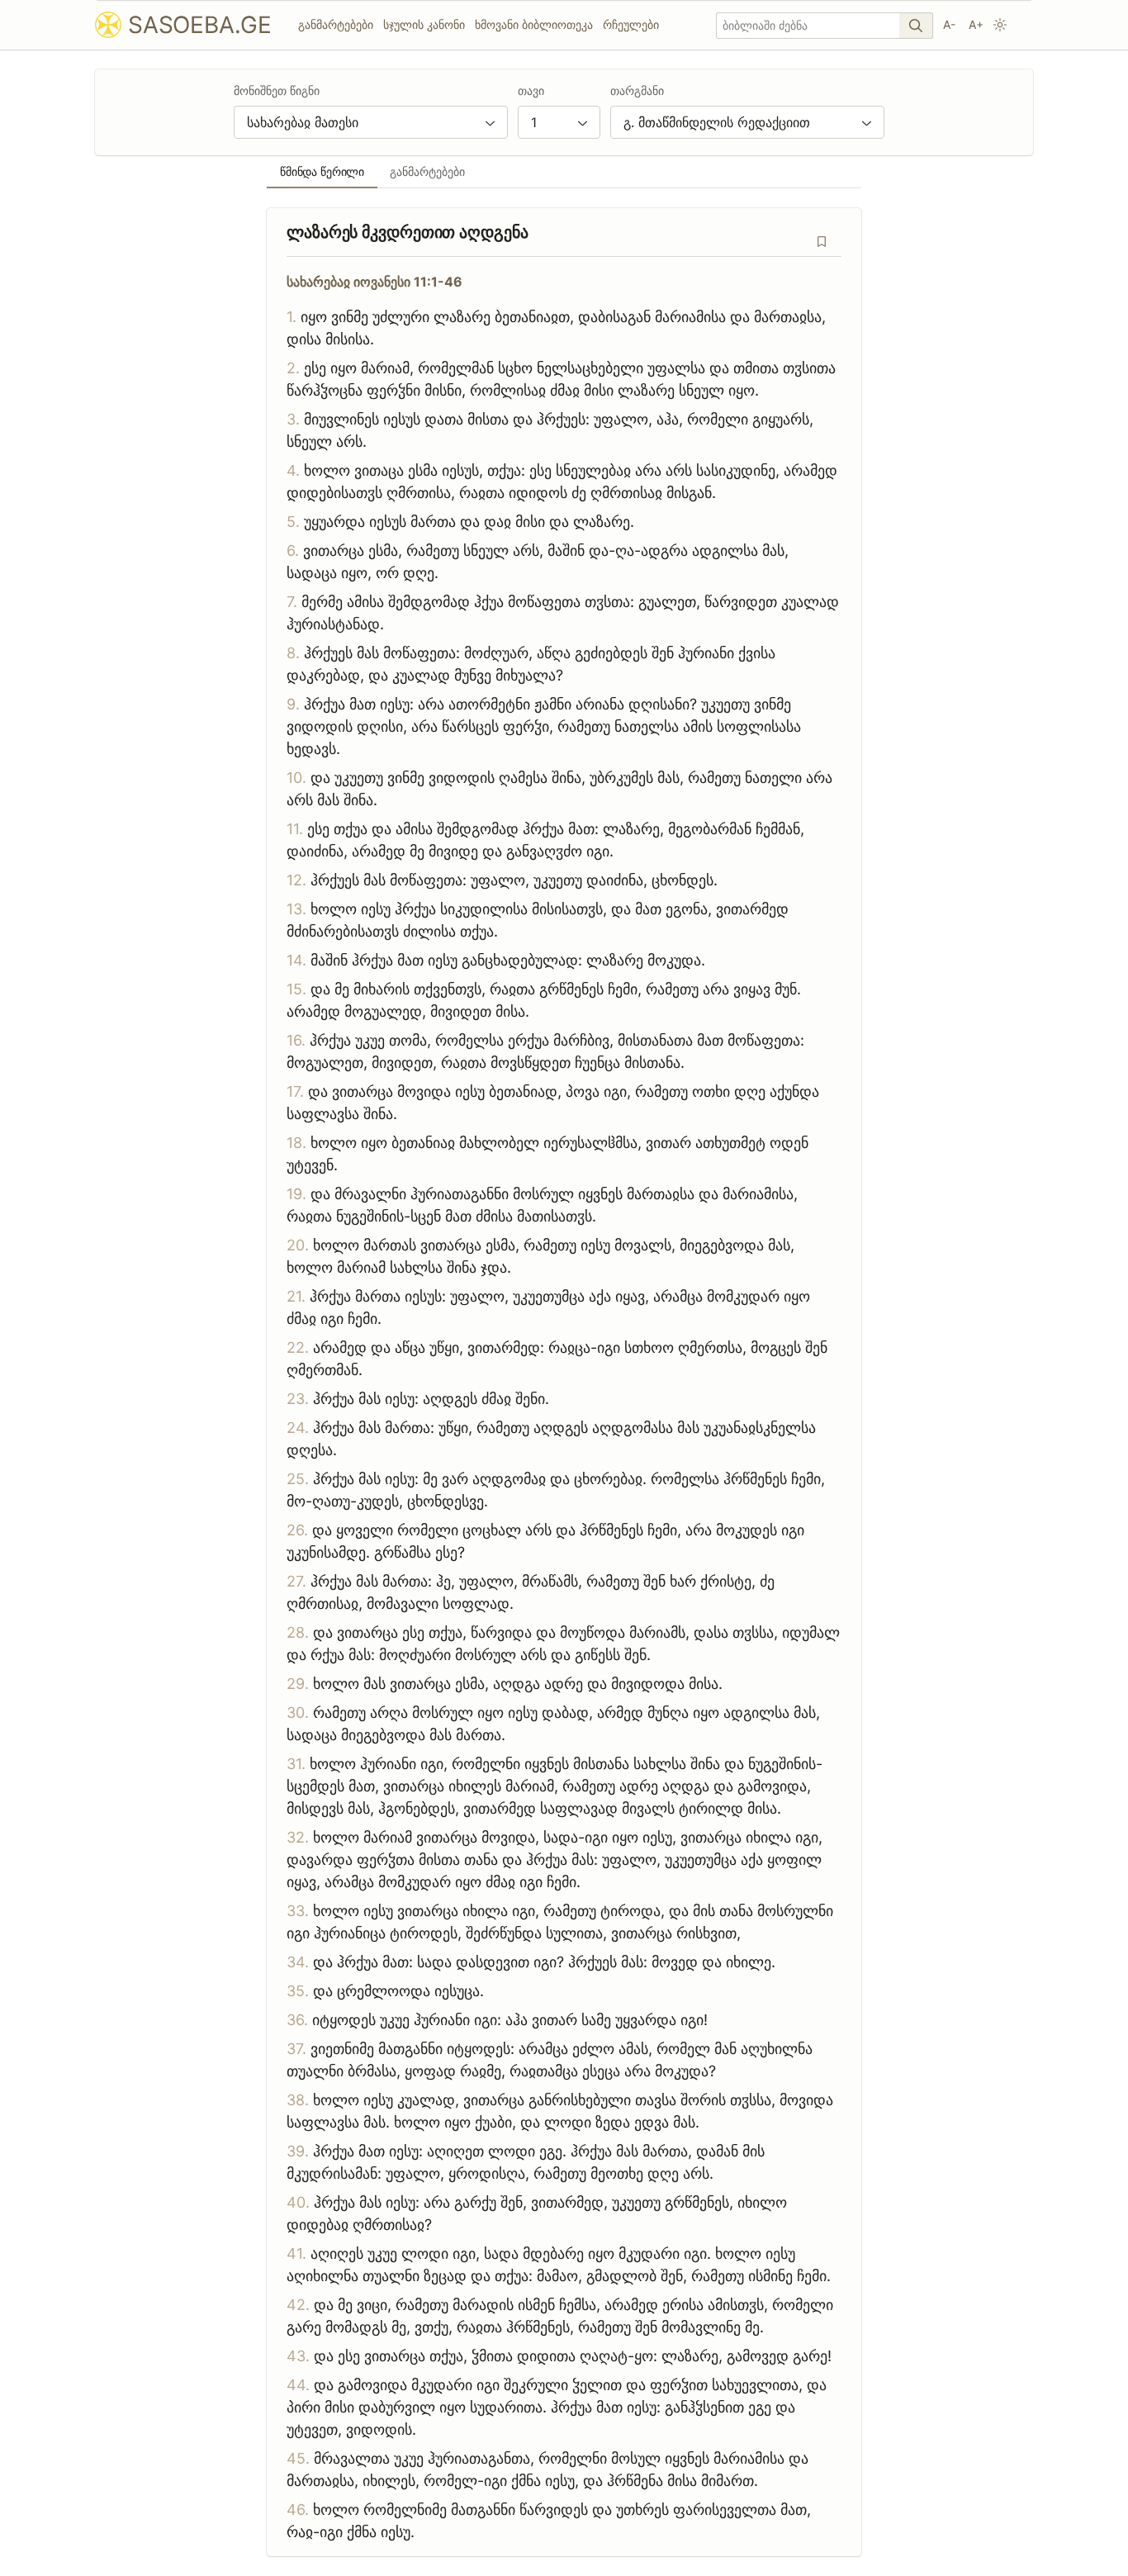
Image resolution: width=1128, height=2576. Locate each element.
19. (296, 1194)
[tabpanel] (564, 1382)
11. (295, 829)
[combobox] (371, 122)
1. (291, 317)
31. (296, 1764)
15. (296, 989)
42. (298, 2305)
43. (298, 2356)
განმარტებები (336, 24)
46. (298, 2510)
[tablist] (564, 172)
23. (298, 1399)
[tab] (322, 172)
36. (297, 2020)
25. (298, 1479)
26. (297, 1530)
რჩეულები (631, 24)
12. (296, 880)
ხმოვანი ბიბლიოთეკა (534, 24)
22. (298, 1347)
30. (298, 1713)
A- (949, 24)
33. (298, 1911)
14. (296, 960)
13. (296, 909)
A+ (976, 24)
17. (295, 1091)
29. (298, 1684)
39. (298, 2151)
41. (296, 2253)
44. (298, 2385)
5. (293, 522)
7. (292, 602)
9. (293, 704)
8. (293, 653)
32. (298, 1837)
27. (296, 1581)
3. (293, 419)
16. (296, 1040)
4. (293, 470)
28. (298, 1632)
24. (298, 1428)
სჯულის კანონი (424, 24)
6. (293, 550)
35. (298, 1991)
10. (296, 778)
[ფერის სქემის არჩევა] (1000, 25)
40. (298, 2202)
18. (296, 1143)
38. (298, 2100)
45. (298, 2458)
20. (298, 1245)
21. (296, 1296)
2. (293, 368)
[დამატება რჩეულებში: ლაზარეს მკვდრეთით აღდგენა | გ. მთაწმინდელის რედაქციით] (822, 241)
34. (298, 1962)
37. (296, 2049)
